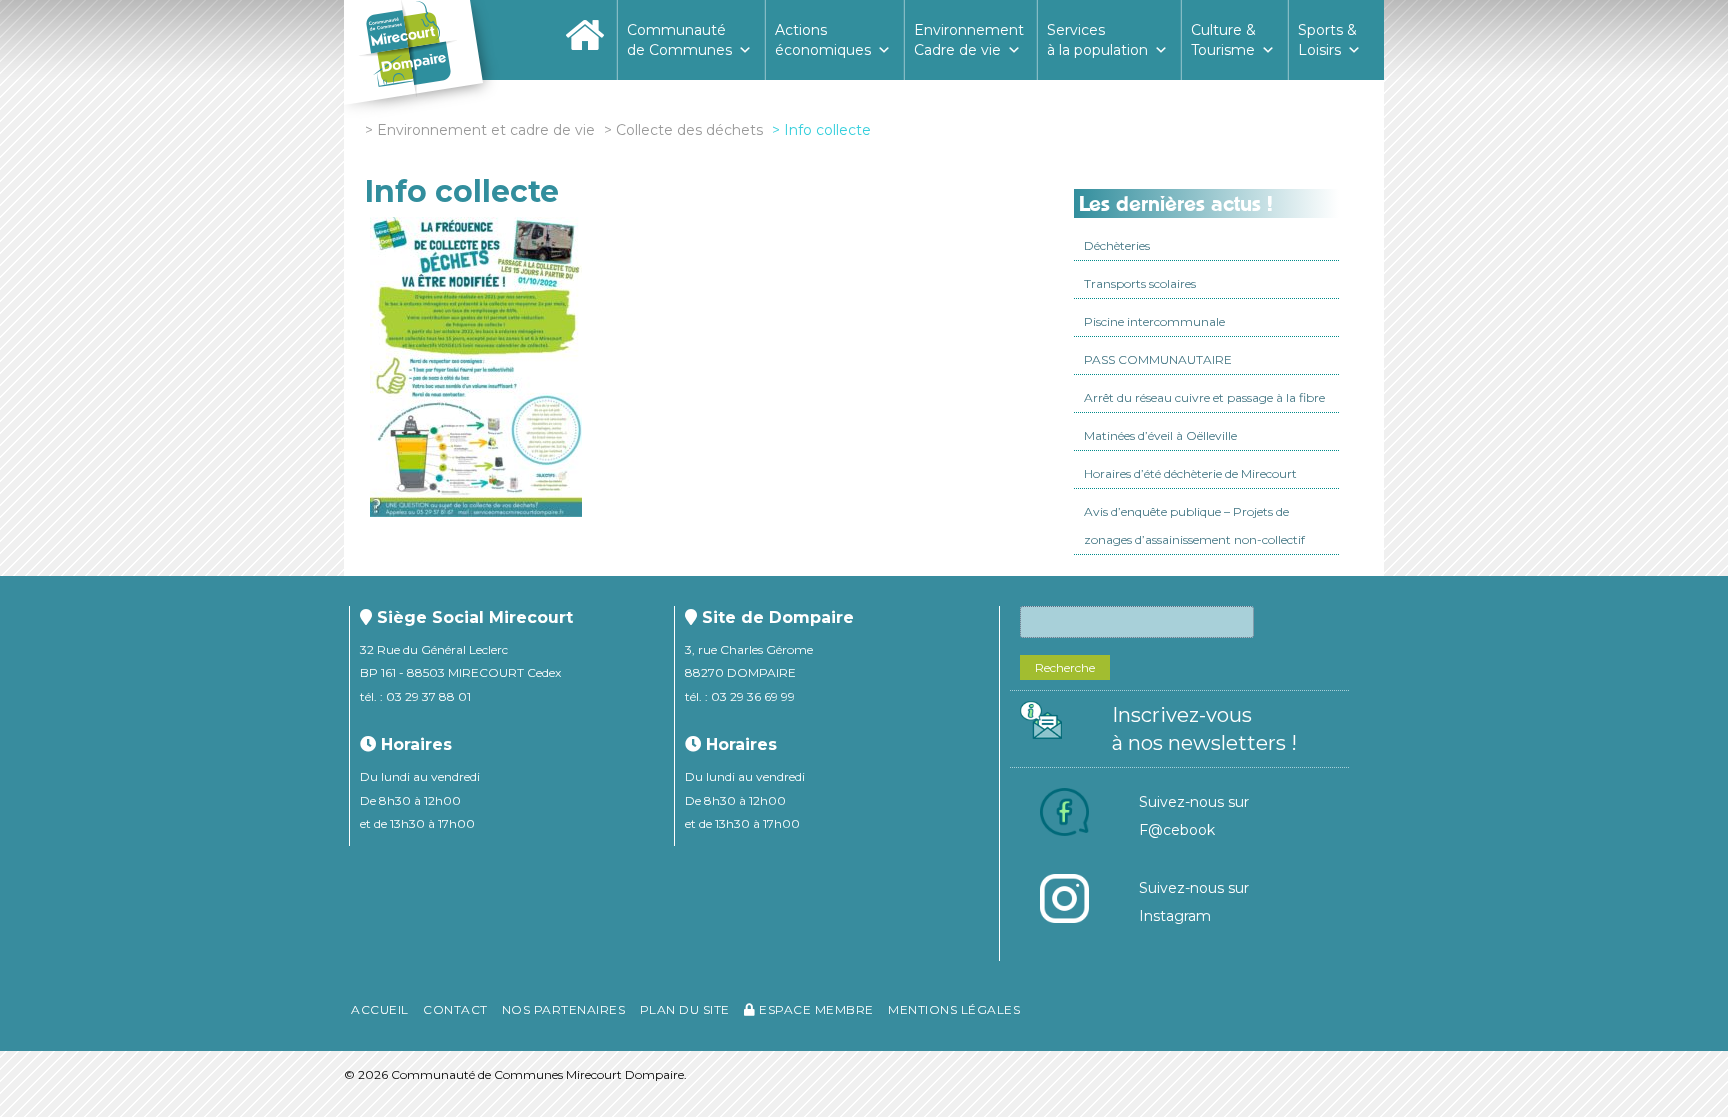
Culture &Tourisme (1223, 40)
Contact (455, 1009)
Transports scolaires (1140, 283)
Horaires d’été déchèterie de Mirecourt (1190, 473)
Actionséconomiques (823, 40)
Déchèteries (1117, 245)
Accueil (380, 1009)
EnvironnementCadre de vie (969, 40)
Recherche (1065, 667)
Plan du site (685, 1009)
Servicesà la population (1097, 40)
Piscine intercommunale (1154, 321)
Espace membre (815, 1009)
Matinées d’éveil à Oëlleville (1160, 435)
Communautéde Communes (679, 40)
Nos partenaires (564, 1009)
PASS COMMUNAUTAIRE (1158, 359)
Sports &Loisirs (1327, 40)
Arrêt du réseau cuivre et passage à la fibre (1204, 397)
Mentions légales (954, 1009)
